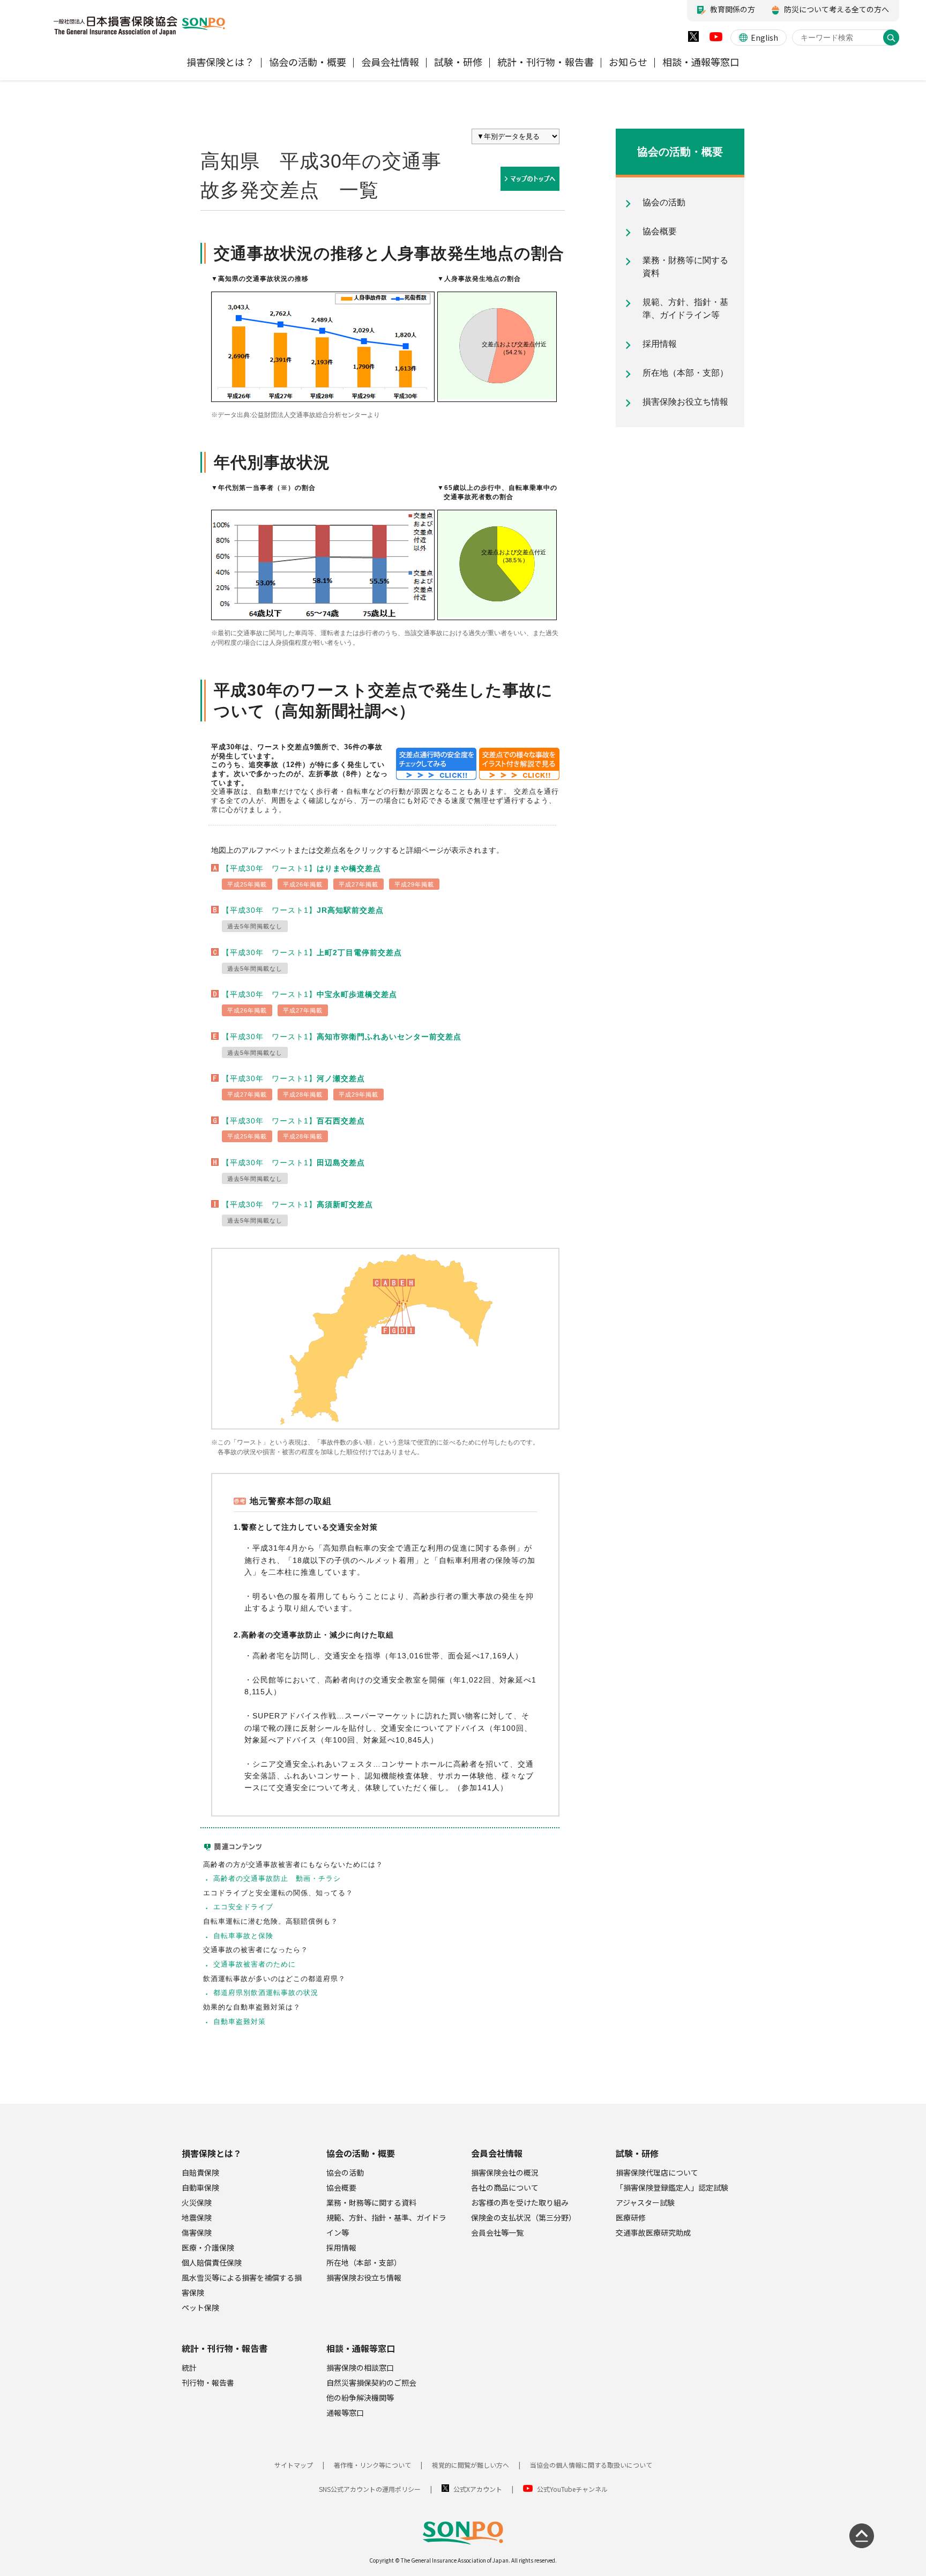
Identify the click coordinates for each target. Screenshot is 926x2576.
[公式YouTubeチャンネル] (716, 39)
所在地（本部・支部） (364, 2262)
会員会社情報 (497, 2153)
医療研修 (631, 2217)
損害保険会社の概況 (505, 2172)
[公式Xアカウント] (693, 39)
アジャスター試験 (645, 2202)
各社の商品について (505, 2187)
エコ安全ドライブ (243, 1907)
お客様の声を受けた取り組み (520, 2202)
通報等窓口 (345, 2413)
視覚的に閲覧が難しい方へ (471, 2465)
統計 (189, 2367)
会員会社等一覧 (497, 2232)
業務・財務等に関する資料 (371, 2202)
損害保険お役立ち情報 (364, 2277)
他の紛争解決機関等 (360, 2398)
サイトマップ (294, 2465)
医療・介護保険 (208, 2247)
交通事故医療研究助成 (653, 2232)
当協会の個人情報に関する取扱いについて (591, 2465)
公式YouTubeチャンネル (572, 2489)
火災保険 (197, 2202)
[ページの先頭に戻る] (862, 2536)
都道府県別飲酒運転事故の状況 (266, 1993)
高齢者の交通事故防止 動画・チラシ (277, 1878)
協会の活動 (345, 2172)
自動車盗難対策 (240, 2022)
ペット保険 (200, 2307)
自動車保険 (200, 2187)
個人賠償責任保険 (212, 2262)
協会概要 (341, 2187)
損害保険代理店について (657, 2172)
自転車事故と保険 (243, 1936)
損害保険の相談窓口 (360, 2367)
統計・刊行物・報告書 (225, 2348)
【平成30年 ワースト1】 (301, 868)
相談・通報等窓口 (361, 2348)
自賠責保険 (200, 2172)
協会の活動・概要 (361, 2153)
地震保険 (197, 2217)
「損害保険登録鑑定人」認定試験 (672, 2187)
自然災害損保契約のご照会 (371, 2383)
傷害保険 (197, 2232)
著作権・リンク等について (372, 2465)
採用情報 (341, 2247)
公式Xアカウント (478, 2489)
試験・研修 (637, 2153)
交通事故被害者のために (255, 1964)
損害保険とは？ (212, 2153)
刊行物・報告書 (208, 2383)
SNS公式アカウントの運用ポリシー (370, 2489)
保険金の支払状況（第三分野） (524, 2217)
